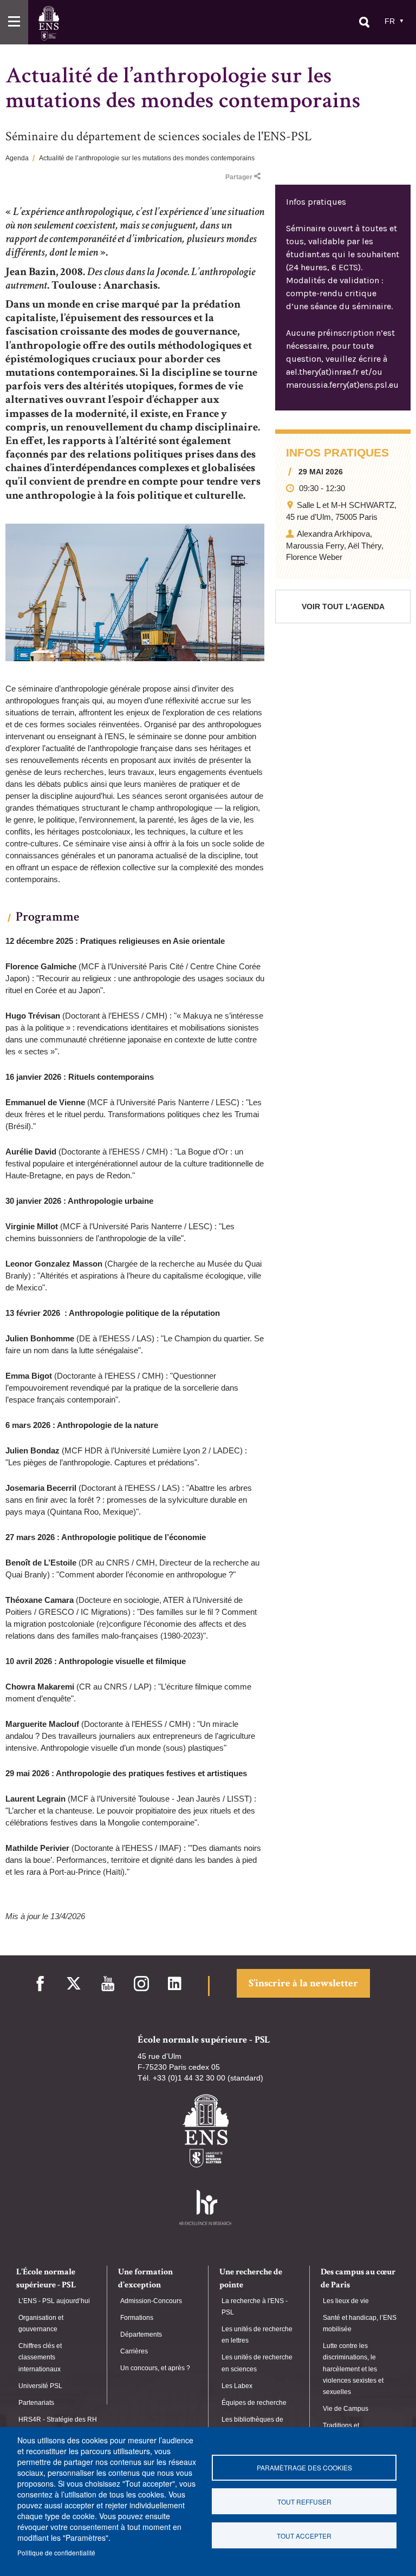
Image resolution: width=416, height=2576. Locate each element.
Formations (137, 2318)
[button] (14, 22)
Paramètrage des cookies (304, 2467)
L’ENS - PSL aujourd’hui (54, 2301)
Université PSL (40, 2386)
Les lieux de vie (346, 2301)
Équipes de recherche (254, 2403)
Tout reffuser (304, 2502)
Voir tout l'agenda (343, 606)
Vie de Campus (346, 2409)
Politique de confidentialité (56, 2552)
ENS (48, 23)
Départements (141, 2334)
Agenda (17, 158)
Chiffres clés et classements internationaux (40, 2357)
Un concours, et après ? (155, 2368)
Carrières (134, 2351)
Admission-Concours (151, 2301)
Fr (390, 21)
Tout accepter (304, 2536)
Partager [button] (239, 177)
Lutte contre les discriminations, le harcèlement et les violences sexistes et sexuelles (353, 2369)
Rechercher (364, 22)
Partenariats (36, 2403)
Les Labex (237, 2386)
